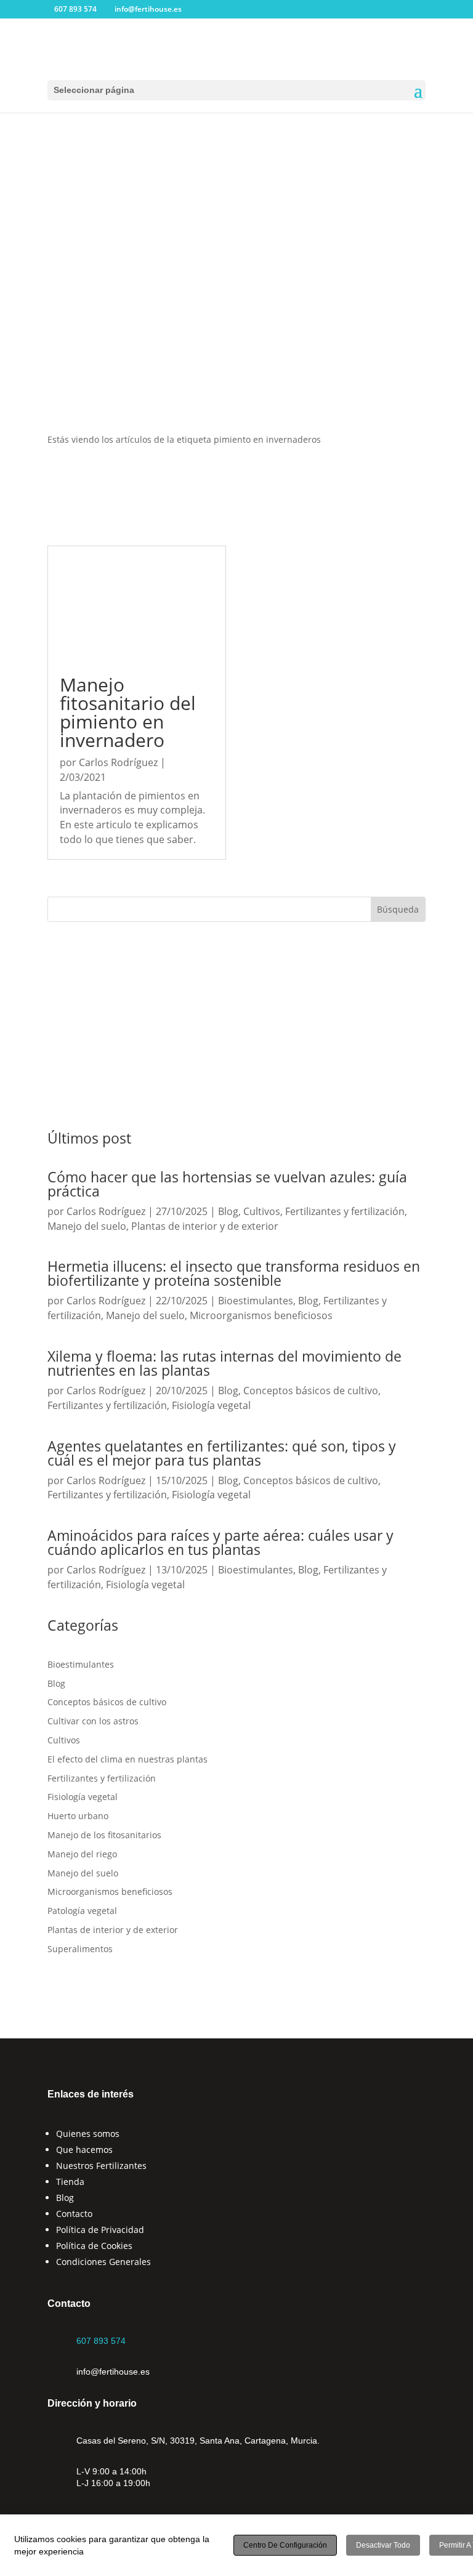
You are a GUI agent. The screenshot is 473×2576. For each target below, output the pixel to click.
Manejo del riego (82, 1854)
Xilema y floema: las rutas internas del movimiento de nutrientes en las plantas (224, 1363)
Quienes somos (88, 2134)
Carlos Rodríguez (118, 762)
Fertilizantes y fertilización (345, 1211)
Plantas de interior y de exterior (205, 1226)
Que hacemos (84, 2150)
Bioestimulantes (256, 1301)
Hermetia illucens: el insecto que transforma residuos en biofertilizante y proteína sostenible (234, 1273)
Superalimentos (80, 1949)
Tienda (70, 2182)
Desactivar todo (383, 2545)
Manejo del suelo (87, 1226)
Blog (228, 1211)
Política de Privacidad (100, 2230)
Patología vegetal (82, 1911)
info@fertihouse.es (113, 2372)
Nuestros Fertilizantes (101, 2166)
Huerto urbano (78, 1816)
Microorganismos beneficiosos (261, 1315)
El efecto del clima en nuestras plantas (127, 1759)
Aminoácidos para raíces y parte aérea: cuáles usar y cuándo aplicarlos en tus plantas (220, 1542)
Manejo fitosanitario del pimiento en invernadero (128, 712)
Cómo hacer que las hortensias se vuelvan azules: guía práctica (227, 1184)
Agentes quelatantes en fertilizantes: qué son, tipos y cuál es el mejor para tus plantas (222, 1453)
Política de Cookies (94, 2246)
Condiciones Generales (103, 2262)
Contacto (74, 2214)
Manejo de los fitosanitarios (104, 1835)
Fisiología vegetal (211, 1405)
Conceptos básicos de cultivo (311, 1391)
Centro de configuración (285, 2545)
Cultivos (262, 1211)
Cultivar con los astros (93, 1721)
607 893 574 (101, 2341)
